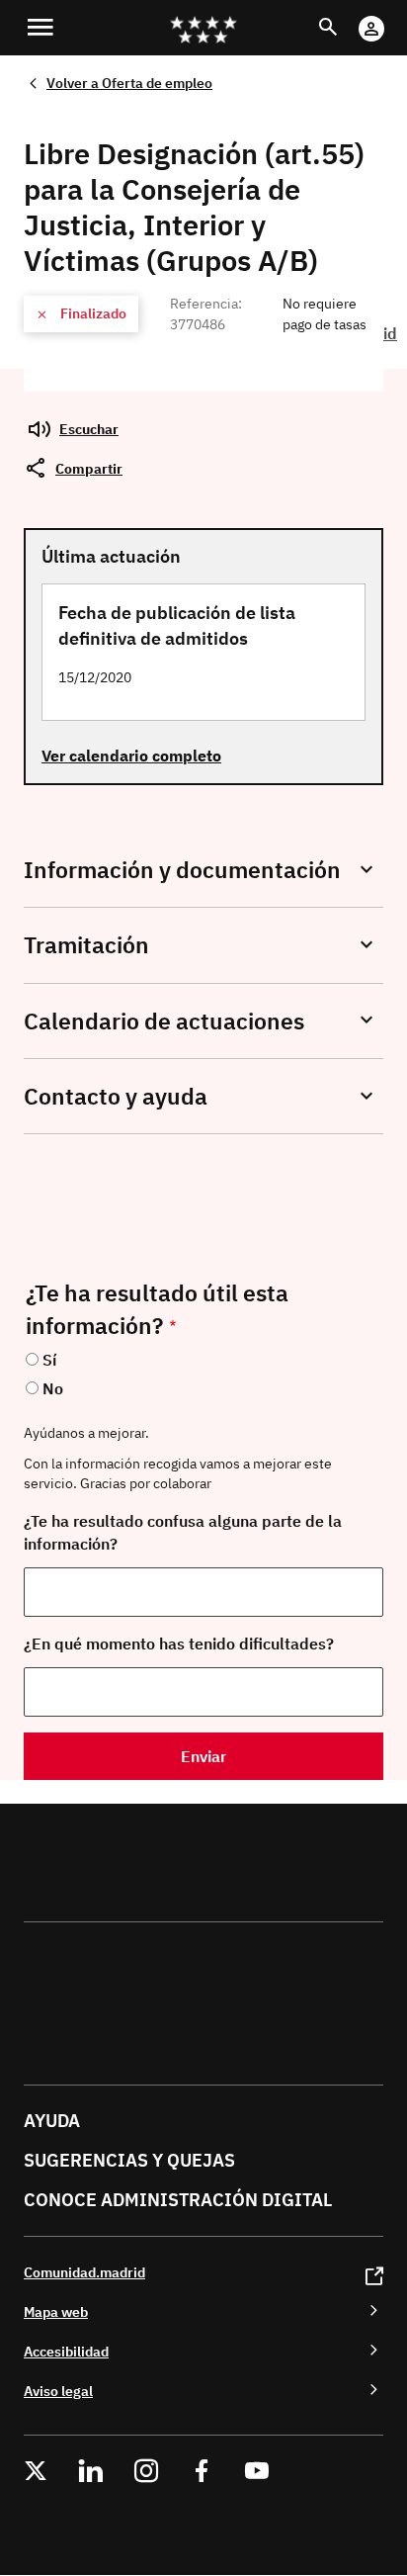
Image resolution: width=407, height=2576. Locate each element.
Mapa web (56, 2311)
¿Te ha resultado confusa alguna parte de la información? (183, 1532)
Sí (49, 1360)
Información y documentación (182, 870)
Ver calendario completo (131, 755)
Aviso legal (58, 2391)
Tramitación (86, 945)
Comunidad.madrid (84, 2272)
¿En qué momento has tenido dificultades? (179, 1643)
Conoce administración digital (178, 2200)
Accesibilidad (66, 2351)
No (53, 1388)
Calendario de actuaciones (164, 1021)
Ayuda (52, 2121)
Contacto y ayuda (116, 1096)
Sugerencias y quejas (129, 2160)
